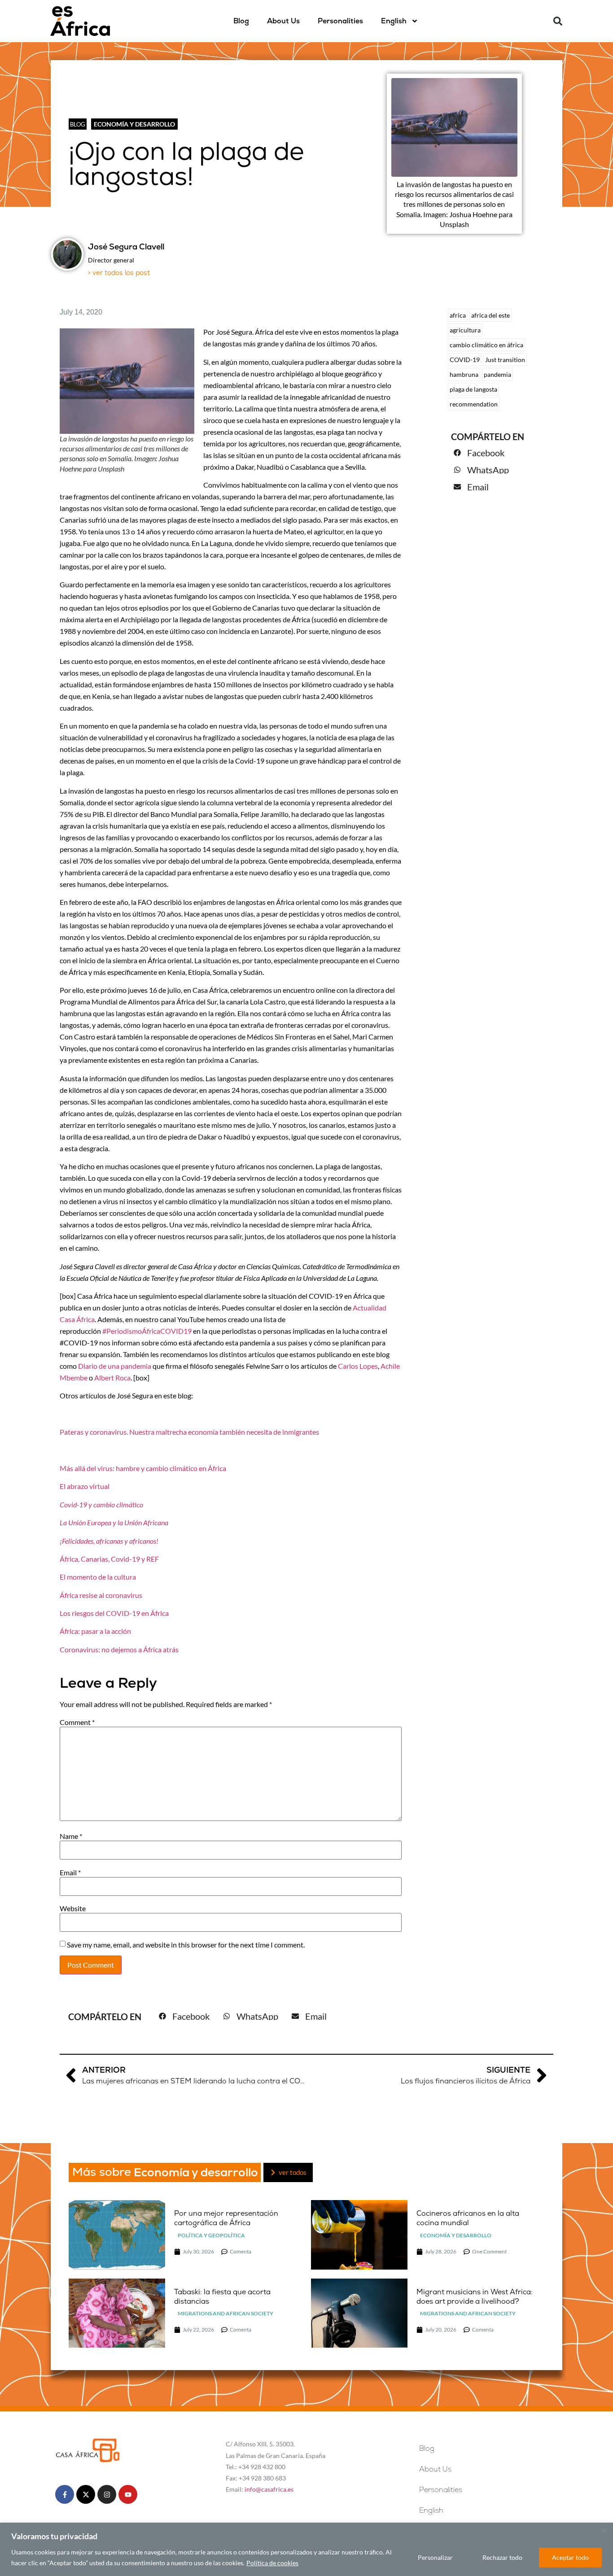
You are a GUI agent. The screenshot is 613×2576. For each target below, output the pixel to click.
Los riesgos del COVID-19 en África (114, 1613)
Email (70, 1873)
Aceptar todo (570, 2557)
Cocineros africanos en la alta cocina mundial (468, 2218)
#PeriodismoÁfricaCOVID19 (147, 1331)
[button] (558, 21)
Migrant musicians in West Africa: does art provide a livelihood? (475, 2297)
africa (458, 315)
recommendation (474, 404)
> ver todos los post (119, 273)
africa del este (490, 315)
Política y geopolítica (211, 2235)
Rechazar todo (502, 2557)
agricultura (465, 330)
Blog (241, 21)
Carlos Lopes (358, 1366)
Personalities (340, 21)
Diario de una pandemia (115, 1366)
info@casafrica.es (269, 2489)
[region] (306, 2549)
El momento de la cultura (98, 1577)
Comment (77, 1722)
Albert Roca (112, 1378)
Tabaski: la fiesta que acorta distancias (222, 2297)
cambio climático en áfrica (486, 345)
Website (73, 1908)
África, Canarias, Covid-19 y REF (109, 1559)
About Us (283, 21)
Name (71, 1836)
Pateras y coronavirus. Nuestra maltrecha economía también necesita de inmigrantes (189, 1432)
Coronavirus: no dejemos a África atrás (119, 1649)
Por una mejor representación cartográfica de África (226, 2218)
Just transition (505, 360)
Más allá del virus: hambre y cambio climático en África (143, 1468)
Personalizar (435, 2557)
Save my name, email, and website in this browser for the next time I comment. (186, 1945)
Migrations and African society (225, 2313)
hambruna (464, 374)
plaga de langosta (473, 389)
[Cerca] (604, 2530)
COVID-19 (465, 360)
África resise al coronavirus (101, 1595)
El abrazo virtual (85, 1486)
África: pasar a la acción (95, 1631)
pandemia (497, 374)
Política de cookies (272, 2563)
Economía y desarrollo (134, 124)
